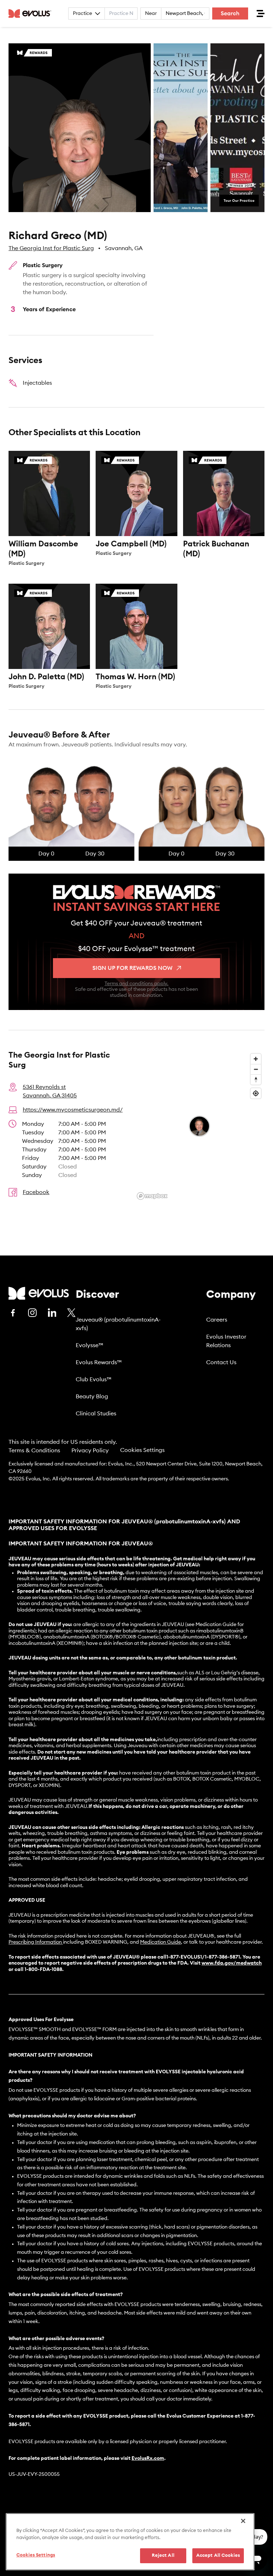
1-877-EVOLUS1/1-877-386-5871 (203, 1957)
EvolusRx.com (148, 2458)
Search (230, 13)
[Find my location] (256, 1093)
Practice (82, 13)
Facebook (36, 1192)
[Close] (243, 2521)
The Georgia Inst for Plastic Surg (51, 248)
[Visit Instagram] (32, 1313)
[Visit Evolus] (39, 1293)
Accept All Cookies (218, 2556)
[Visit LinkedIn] (52, 1313)
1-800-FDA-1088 (43, 1970)
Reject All (163, 2556)
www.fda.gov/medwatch (232, 1963)
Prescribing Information (35, 1942)
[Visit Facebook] (13, 1313)
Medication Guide (160, 1942)
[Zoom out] (256, 1069)
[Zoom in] (256, 1059)
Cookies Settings (142, 1450)
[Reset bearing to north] (256, 1079)
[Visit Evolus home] (32, 13)
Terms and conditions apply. (136, 984)
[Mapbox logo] (152, 1196)
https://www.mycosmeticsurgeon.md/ (73, 1110)
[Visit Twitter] (71, 1313)
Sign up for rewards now (132, 968)
